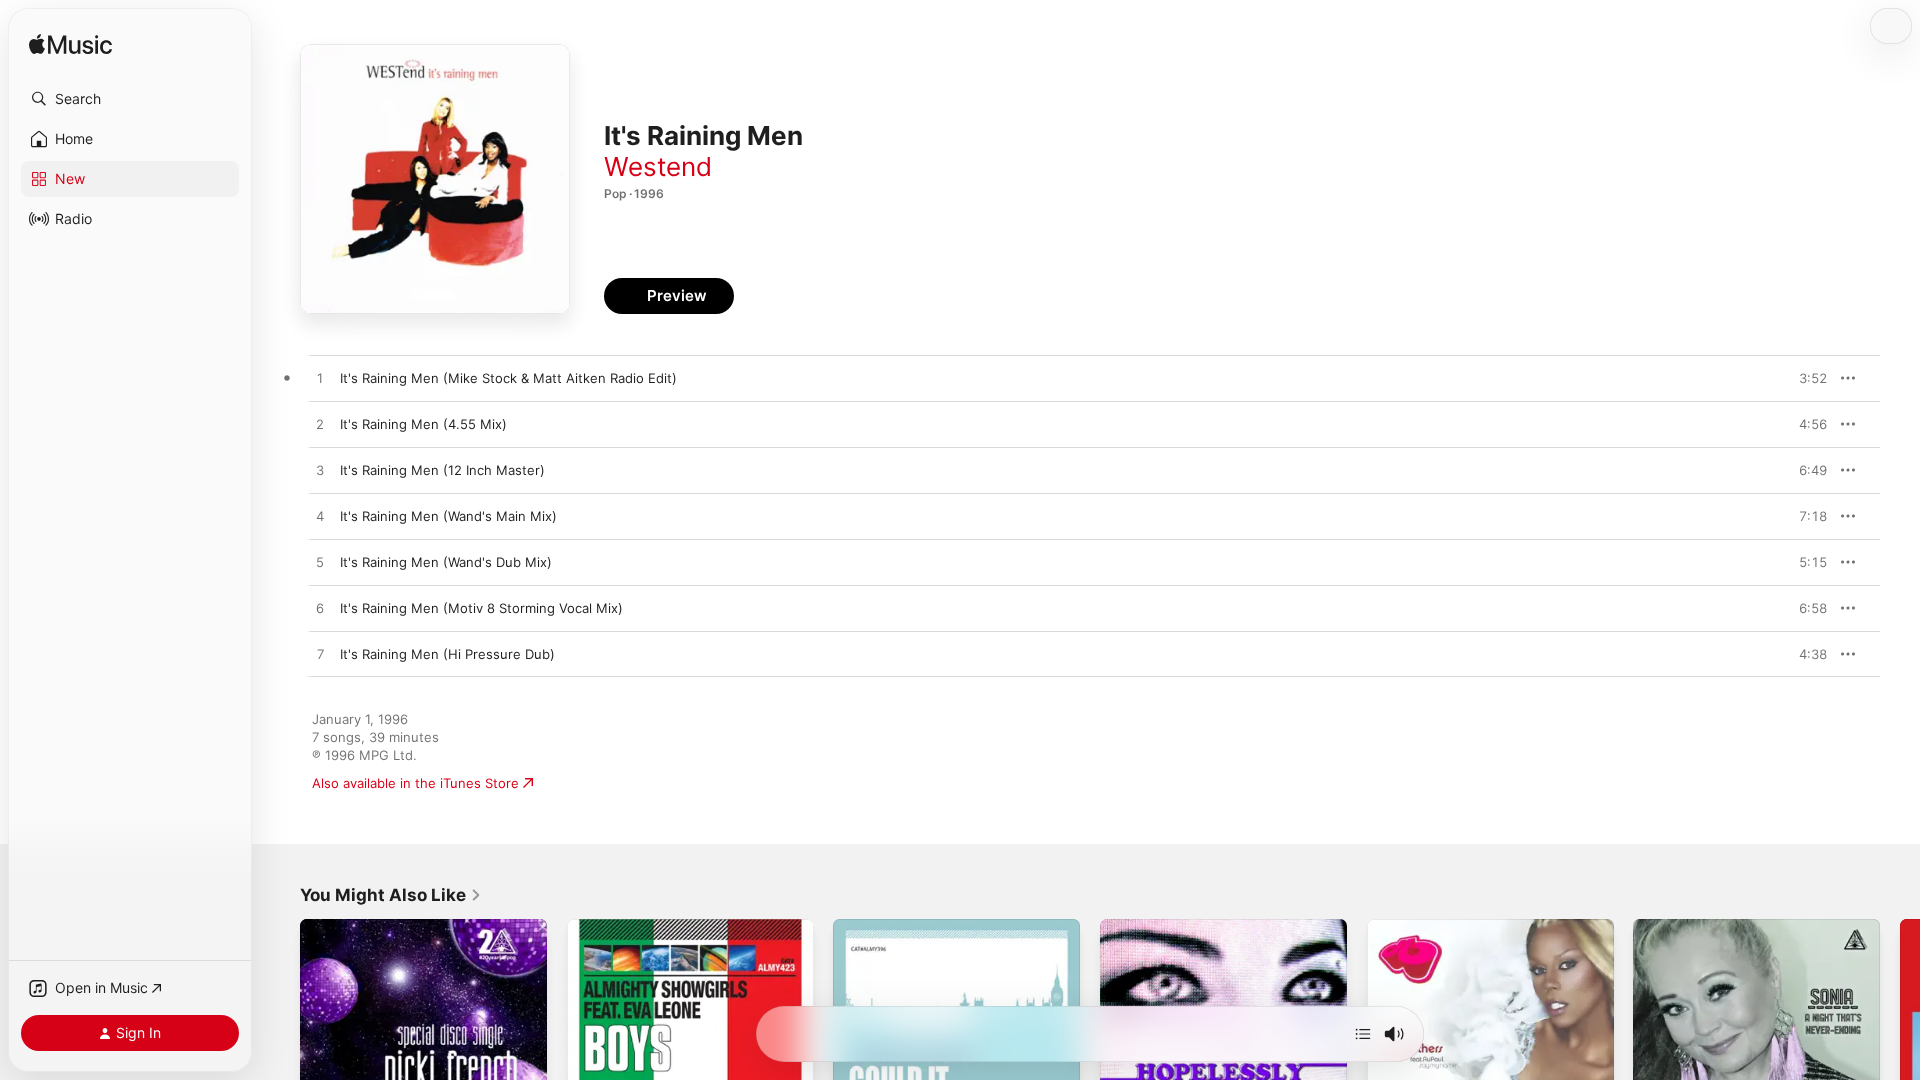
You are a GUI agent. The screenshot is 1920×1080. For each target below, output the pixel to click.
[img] (70, 45)
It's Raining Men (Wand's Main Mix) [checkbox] (448, 516)
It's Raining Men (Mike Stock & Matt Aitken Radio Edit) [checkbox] (508, 378)
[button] (130, 99)
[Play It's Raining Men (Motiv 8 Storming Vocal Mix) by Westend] (320, 609)
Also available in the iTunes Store (415, 783)
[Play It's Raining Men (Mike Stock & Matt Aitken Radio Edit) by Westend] (320, 379)
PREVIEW (1805, 378)
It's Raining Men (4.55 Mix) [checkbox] (423, 424)
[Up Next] (1363, 1034)
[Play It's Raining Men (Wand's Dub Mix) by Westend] (320, 563)
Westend (658, 166)
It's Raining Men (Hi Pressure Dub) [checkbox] (447, 654)
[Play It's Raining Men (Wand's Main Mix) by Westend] (320, 517)
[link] (391, 895)
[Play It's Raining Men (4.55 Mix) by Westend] (320, 425)
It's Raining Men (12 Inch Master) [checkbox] (442, 470)
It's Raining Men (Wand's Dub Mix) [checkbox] (446, 562)
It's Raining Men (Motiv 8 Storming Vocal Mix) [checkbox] (481, 608)
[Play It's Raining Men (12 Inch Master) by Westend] (320, 471)
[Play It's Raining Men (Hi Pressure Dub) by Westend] (320, 655)
